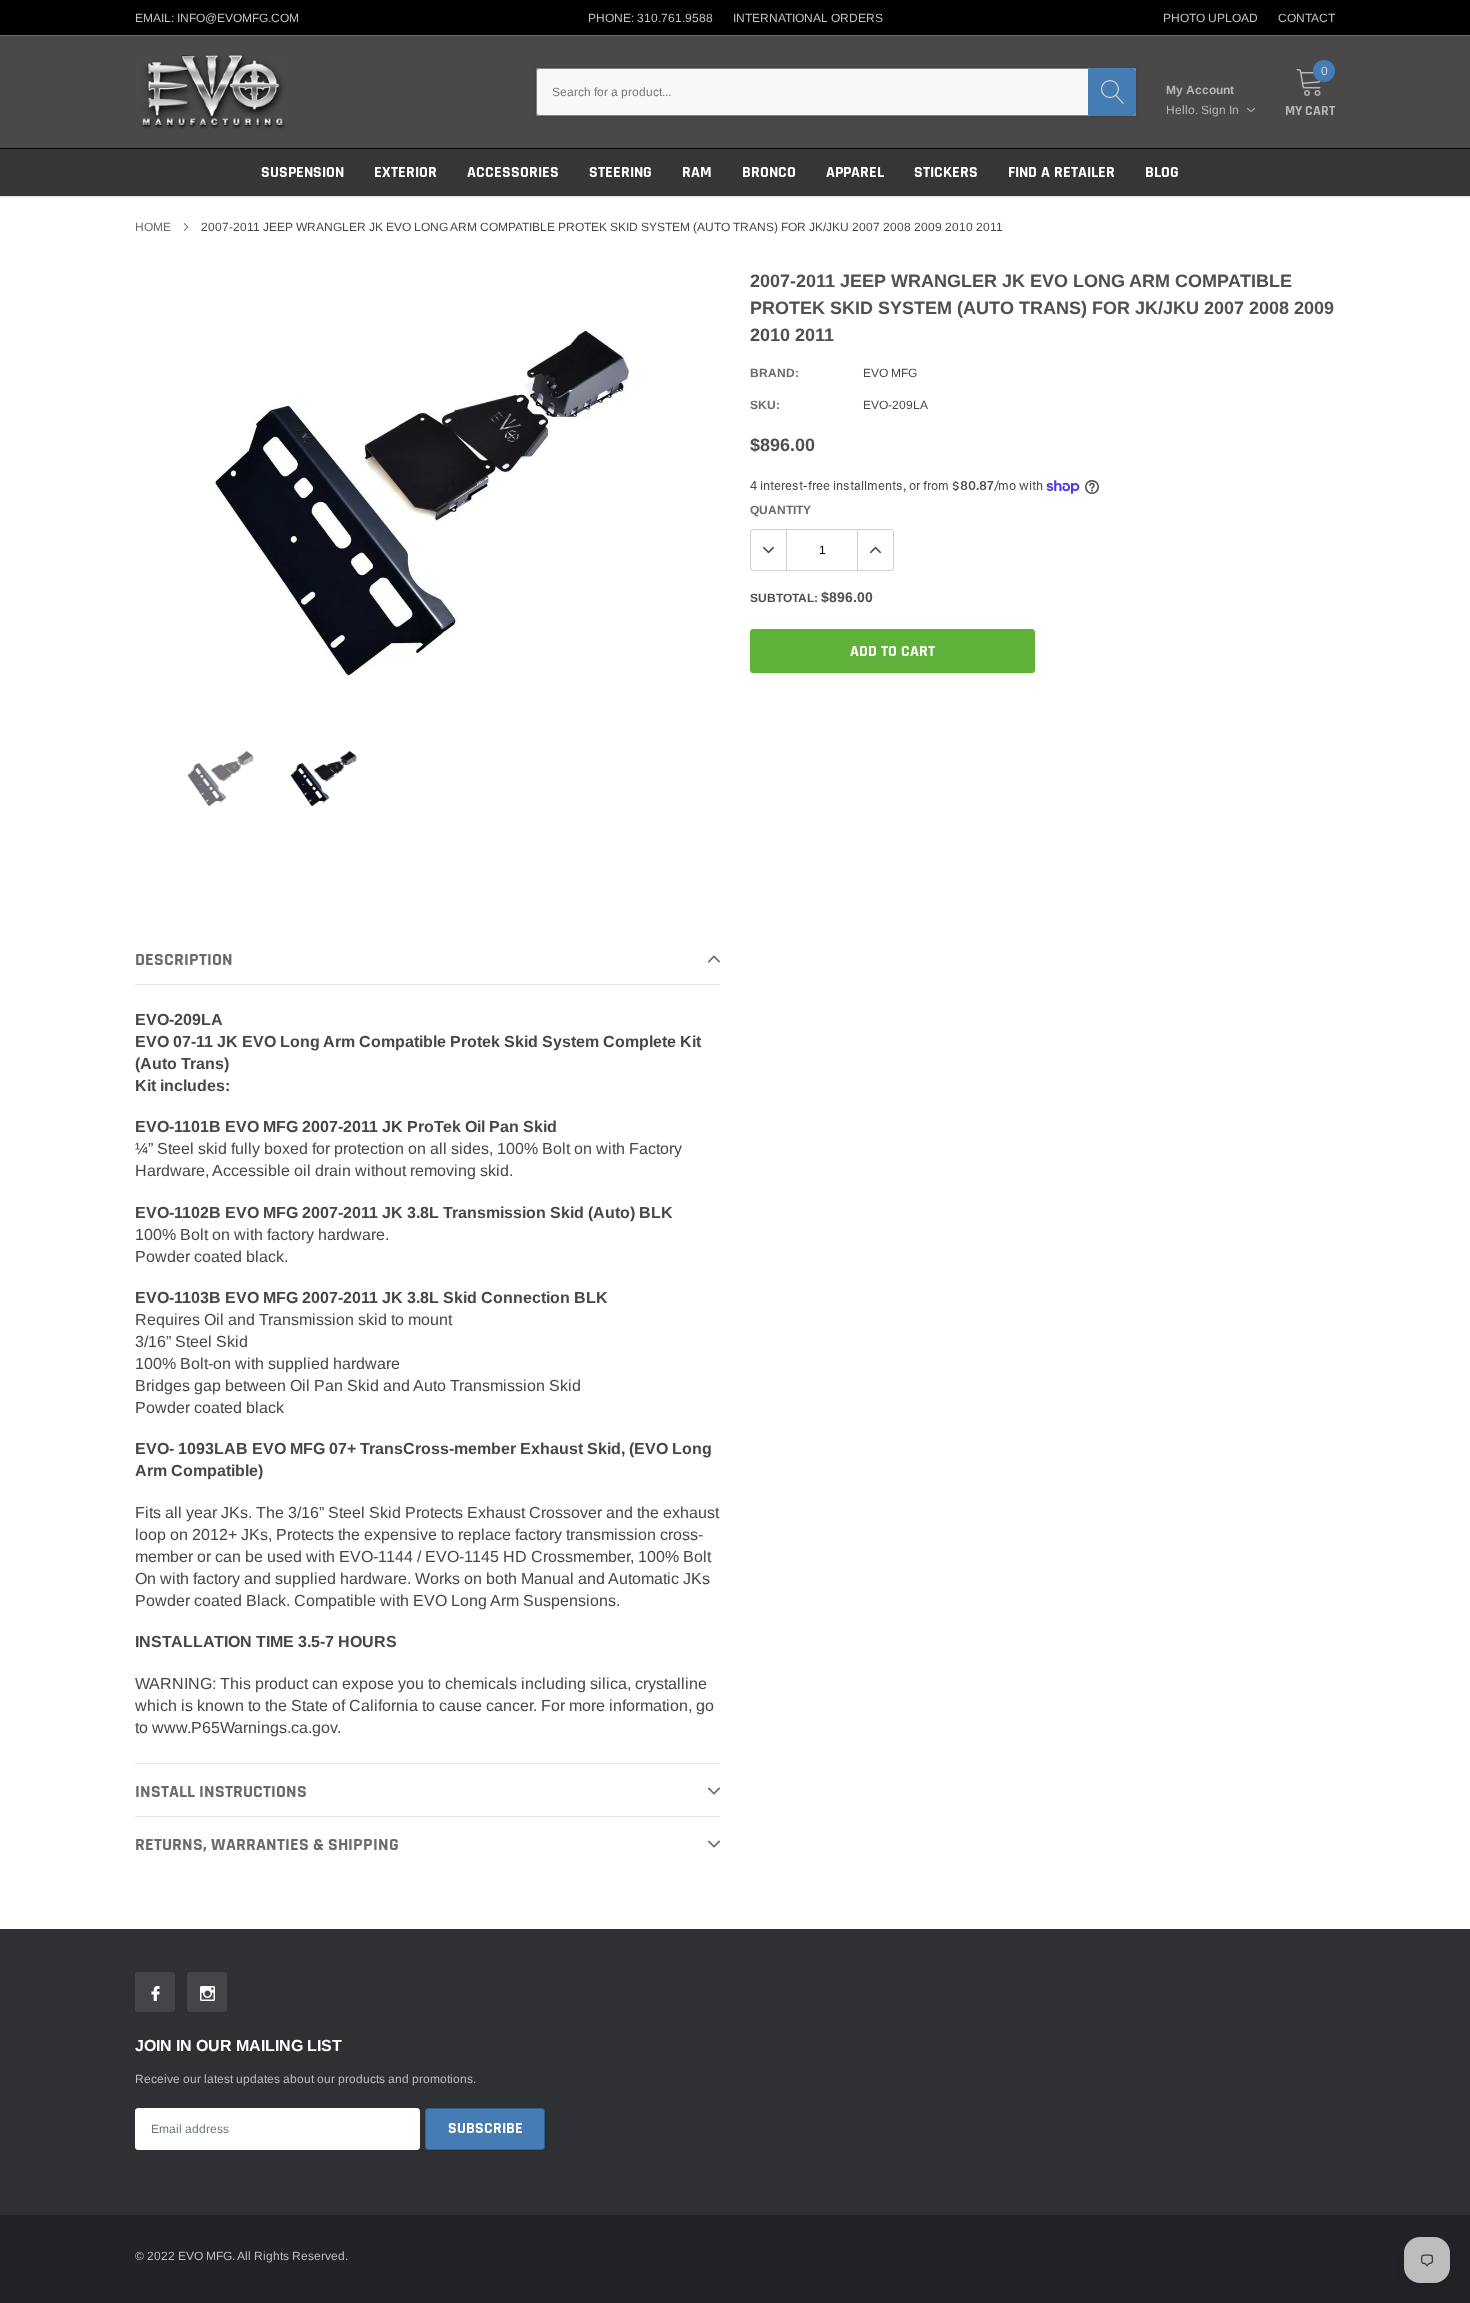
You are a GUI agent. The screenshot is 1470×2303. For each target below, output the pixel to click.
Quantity (780, 510)
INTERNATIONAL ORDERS (808, 18)
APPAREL (855, 172)
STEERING (620, 172)
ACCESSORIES (513, 172)
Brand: (774, 373)
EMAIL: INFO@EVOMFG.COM (217, 18)
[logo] (212, 92)
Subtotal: (784, 598)
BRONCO (769, 172)
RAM (697, 172)
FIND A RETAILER (1061, 172)
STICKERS (946, 172)
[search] (1112, 92)
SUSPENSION (302, 172)
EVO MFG (890, 373)
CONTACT (1306, 18)
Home (153, 227)
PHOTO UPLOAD (1210, 18)
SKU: (765, 405)
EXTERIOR (405, 172)
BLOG (1162, 172)
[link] (221, 777)
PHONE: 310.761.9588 (650, 18)
